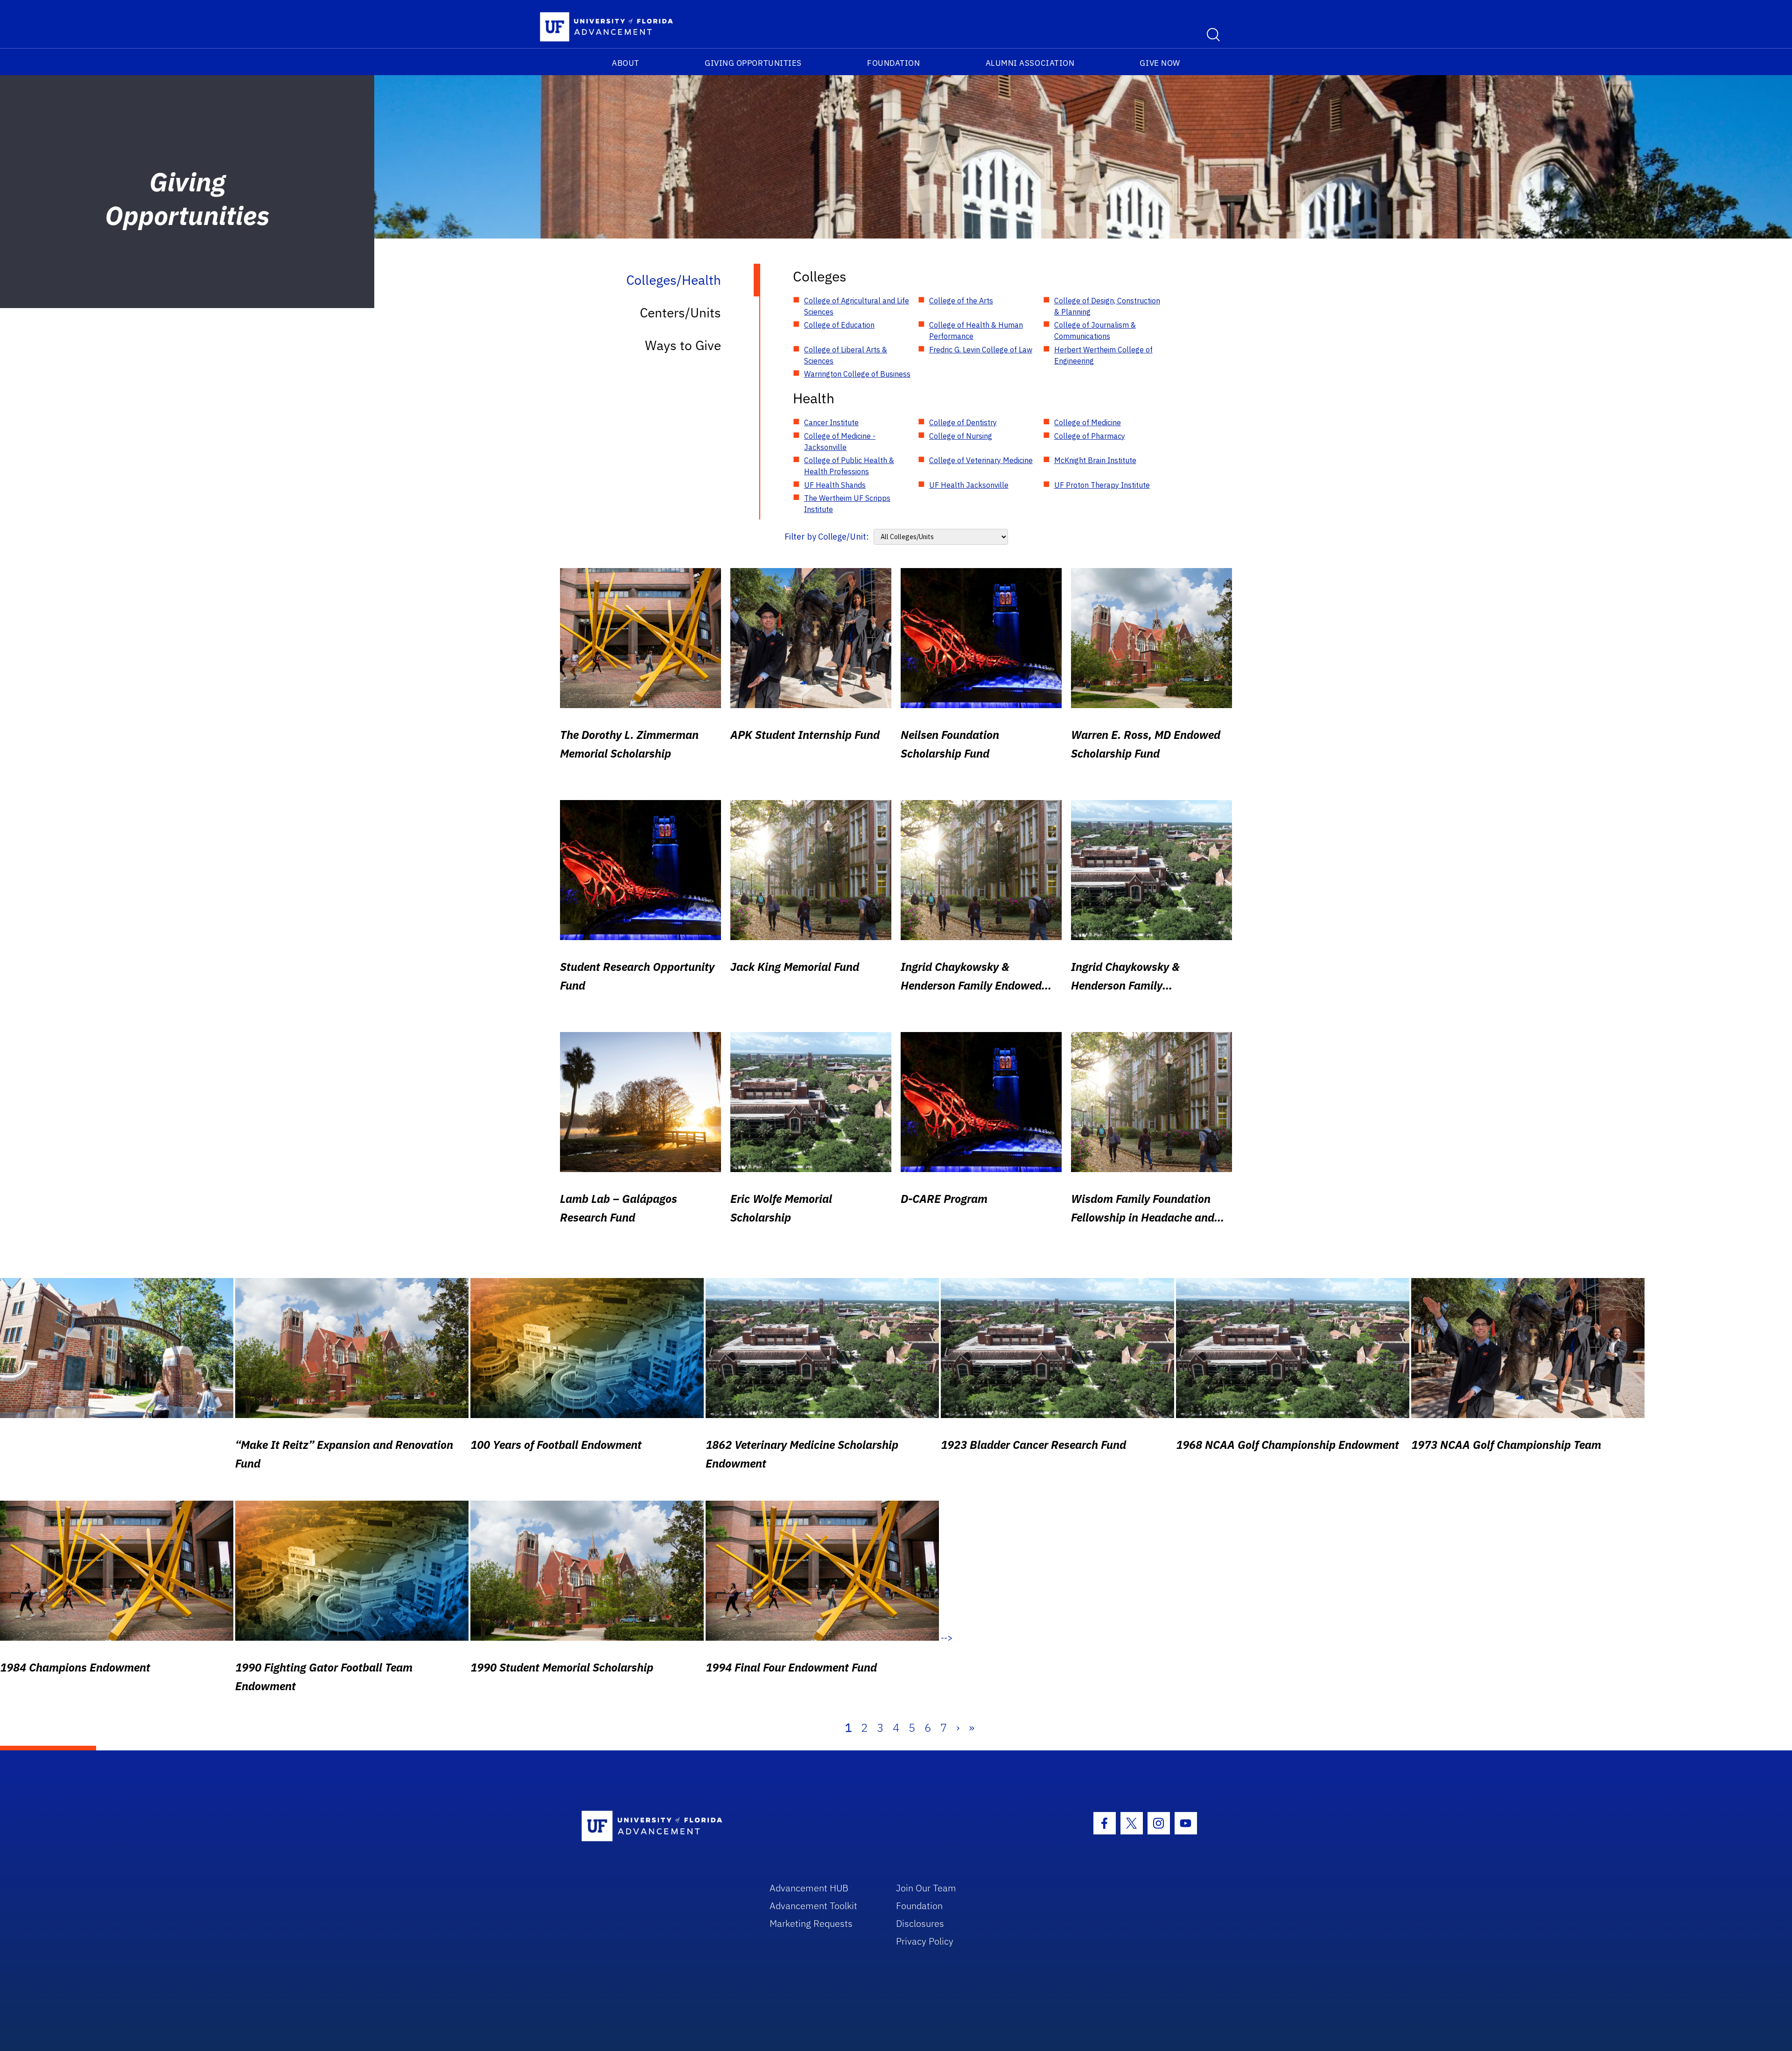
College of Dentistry (963, 422)
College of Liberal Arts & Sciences (846, 355)
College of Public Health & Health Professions (849, 466)
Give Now (1160, 63)
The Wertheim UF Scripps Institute (847, 504)
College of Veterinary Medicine (981, 460)
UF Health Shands (835, 485)
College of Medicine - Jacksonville (840, 442)
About (626, 63)
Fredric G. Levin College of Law (981, 350)
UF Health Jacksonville (969, 485)
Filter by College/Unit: (827, 537)
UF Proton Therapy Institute (1102, 485)
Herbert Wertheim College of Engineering (1103, 355)
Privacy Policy (925, 1941)
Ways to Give (683, 345)
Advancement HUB (809, 1888)
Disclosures (920, 1923)
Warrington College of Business (857, 374)
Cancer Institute (831, 422)
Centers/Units (680, 313)
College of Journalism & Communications (1095, 330)
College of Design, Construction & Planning (1107, 306)
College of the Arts (961, 301)
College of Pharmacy (1090, 436)
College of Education (839, 325)
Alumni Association (1030, 63)
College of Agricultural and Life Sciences (857, 306)
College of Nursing (961, 436)
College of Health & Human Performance (976, 330)
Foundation (893, 63)
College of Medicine (1088, 422)
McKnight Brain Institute (1095, 460)
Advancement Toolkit (813, 1906)
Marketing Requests (811, 1923)
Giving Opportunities (753, 63)
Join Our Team (926, 1888)
